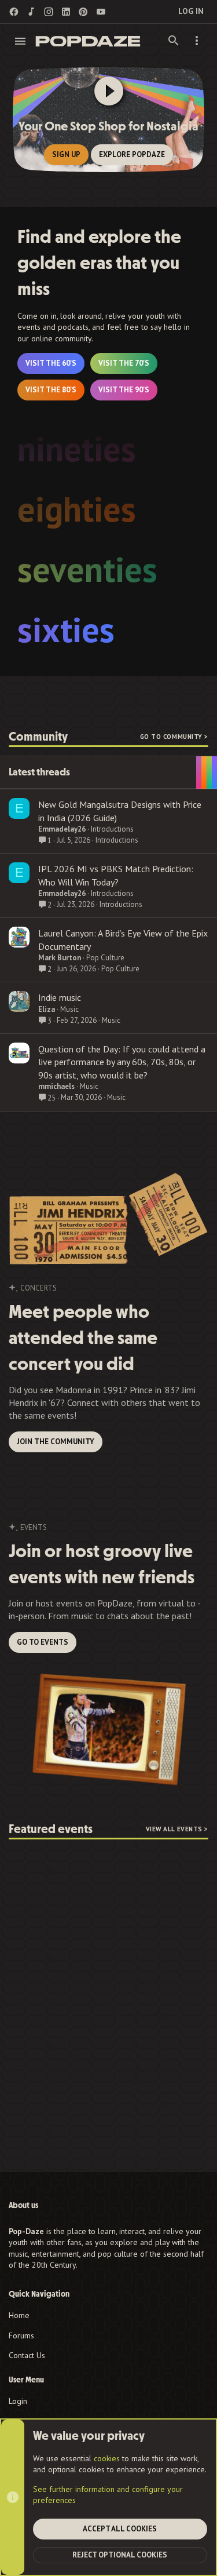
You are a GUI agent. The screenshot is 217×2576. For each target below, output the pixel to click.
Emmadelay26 (62, 829)
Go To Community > (174, 737)
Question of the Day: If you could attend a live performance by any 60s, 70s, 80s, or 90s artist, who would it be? (122, 1062)
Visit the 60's (51, 363)
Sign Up (66, 154)
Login (18, 2401)
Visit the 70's (124, 363)
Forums (21, 2335)
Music (69, 1009)
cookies (107, 2458)
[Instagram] (49, 12)
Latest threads (39, 772)
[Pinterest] (83, 12)
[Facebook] (14, 12)
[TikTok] (31, 12)
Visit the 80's (51, 390)
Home (19, 2315)
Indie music (60, 997)
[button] (21, 41)
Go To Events (43, 1642)
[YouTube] (101, 12)
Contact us (27, 2355)
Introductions (112, 829)
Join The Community (56, 1442)
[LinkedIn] (66, 12)
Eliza (47, 1009)
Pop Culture (105, 958)
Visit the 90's (124, 390)
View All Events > (177, 1829)
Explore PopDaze (132, 154)
